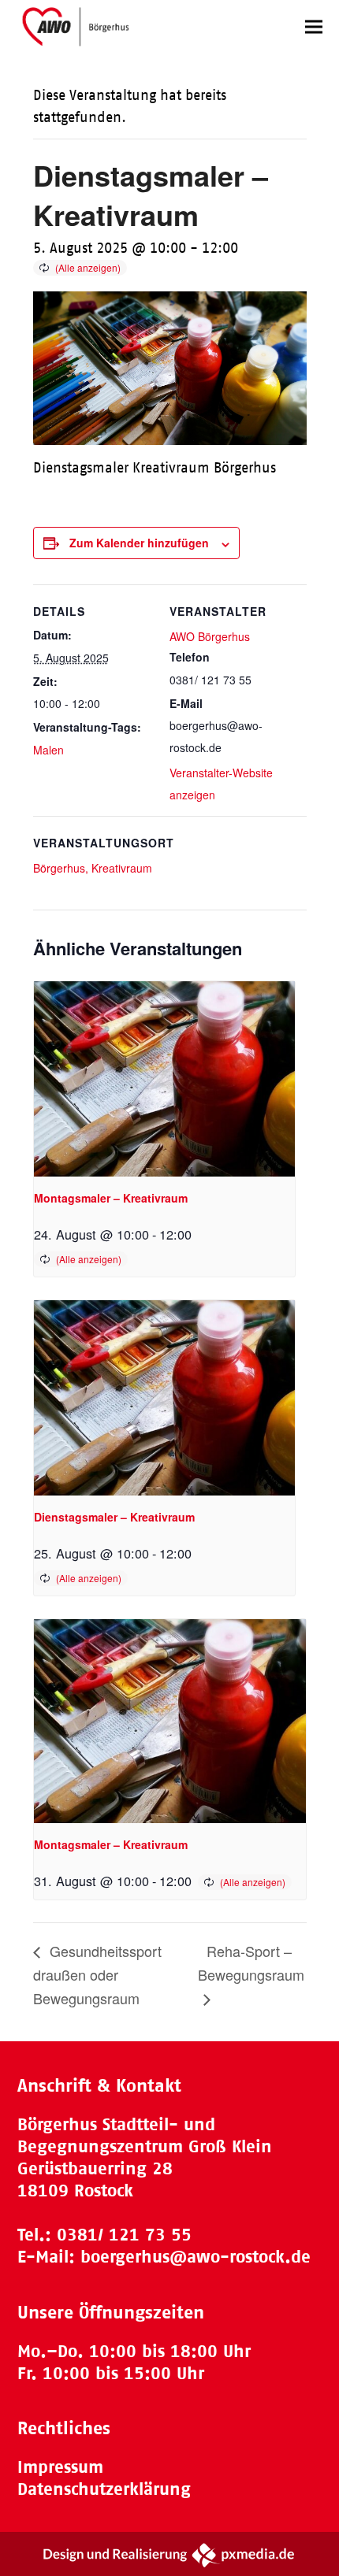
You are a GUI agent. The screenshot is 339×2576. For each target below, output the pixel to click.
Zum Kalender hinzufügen (139, 543)
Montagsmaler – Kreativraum (111, 1198)
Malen (48, 750)
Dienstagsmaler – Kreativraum (114, 1517)
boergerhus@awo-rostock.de (196, 2257)
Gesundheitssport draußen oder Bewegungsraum (97, 1974)
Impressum (60, 2467)
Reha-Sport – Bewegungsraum (251, 1963)
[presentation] (164, 1079)
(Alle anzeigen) (88, 267)
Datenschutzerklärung (104, 2489)
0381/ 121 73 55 (124, 2235)
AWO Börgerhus (210, 636)
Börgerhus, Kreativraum (93, 868)
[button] (314, 26)
